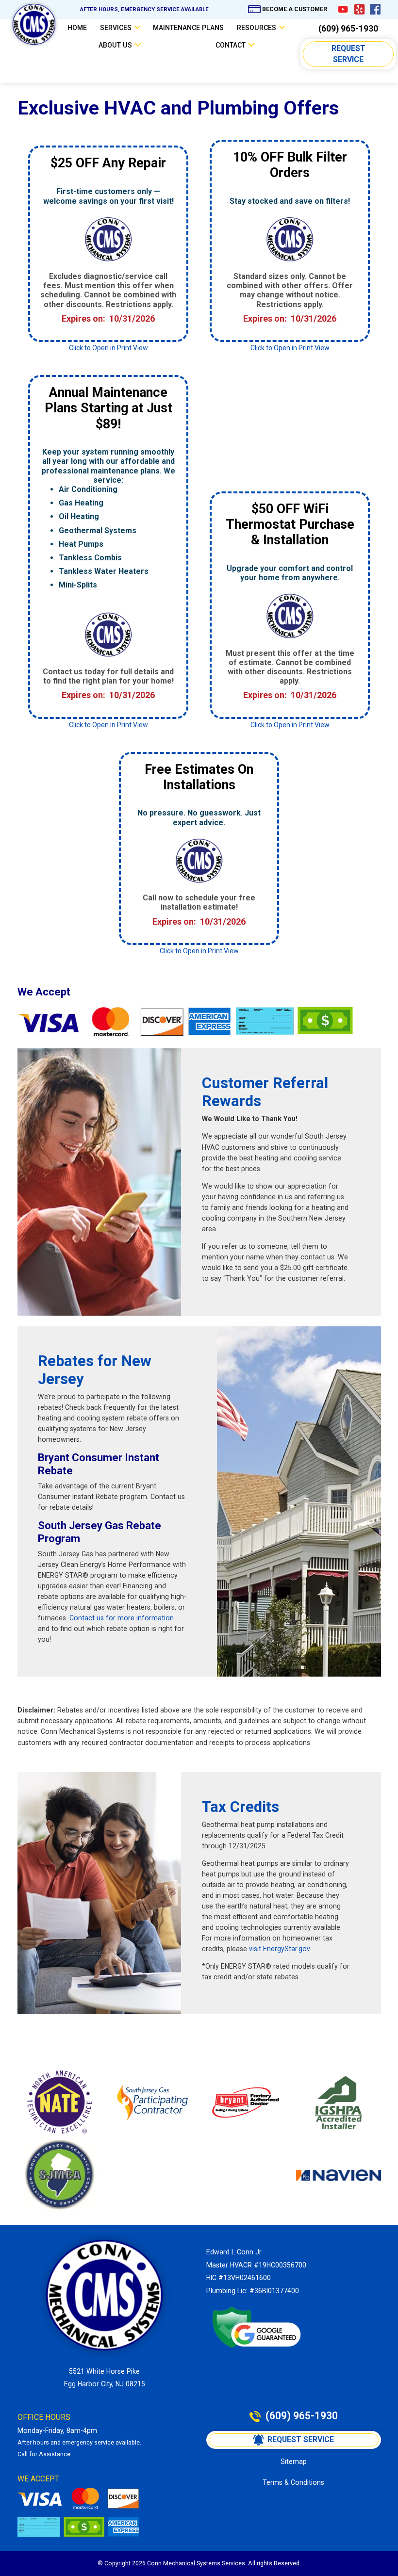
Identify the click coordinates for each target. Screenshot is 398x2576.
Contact (231, 45)
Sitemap (294, 2462)
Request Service (349, 54)
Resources (257, 28)
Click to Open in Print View (108, 348)
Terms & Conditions (293, 2482)
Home (77, 28)
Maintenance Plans (188, 28)
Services (116, 28)
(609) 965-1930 (348, 29)
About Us (115, 45)
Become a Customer (295, 9)
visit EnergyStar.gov (279, 1949)
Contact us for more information (121, 1618)
